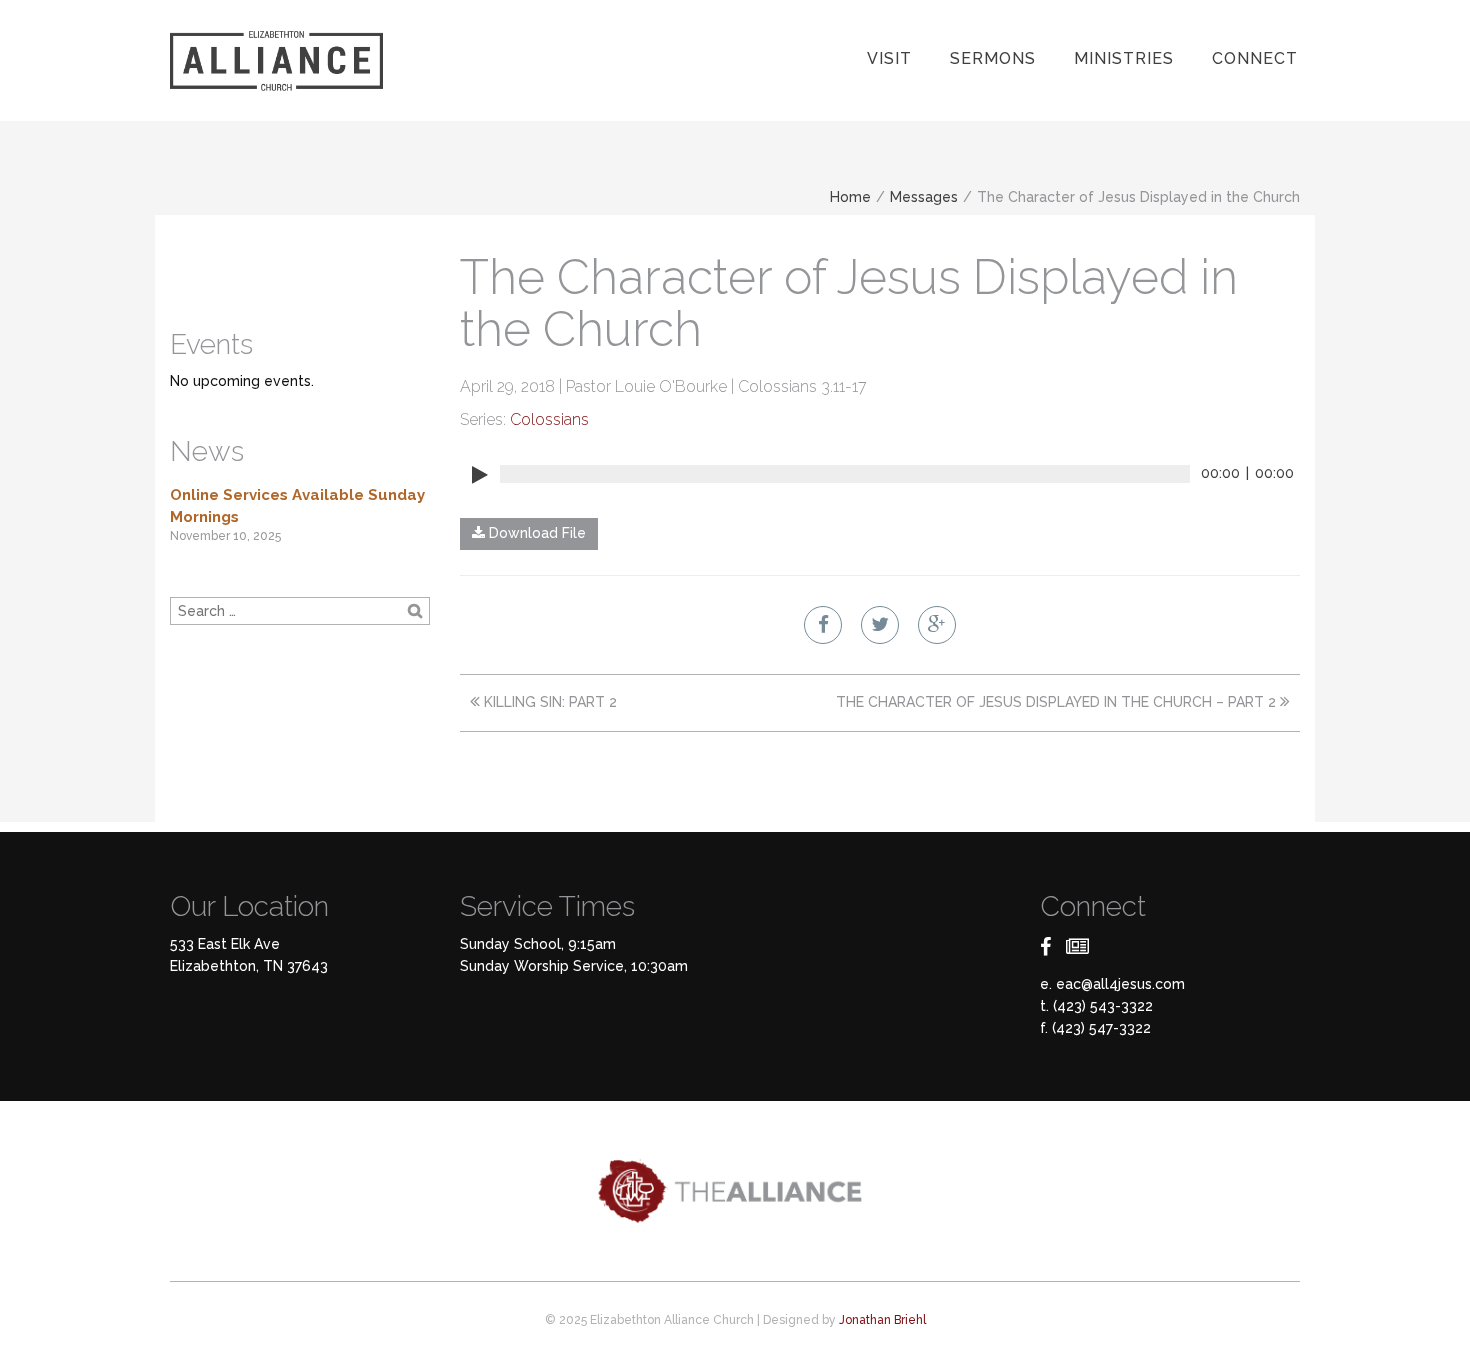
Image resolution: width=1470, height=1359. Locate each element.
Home (850, 197)
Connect (1255, 58)
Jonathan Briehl (882, 1320)
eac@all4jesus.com (1120, 984)
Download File (535, 533)
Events (211, 344)
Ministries (1124, 58)
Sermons (993, 58)
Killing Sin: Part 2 (548, 702)
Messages (924, 197)
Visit (889, 58)
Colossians (549, 419)
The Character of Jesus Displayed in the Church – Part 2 (1058, 702)
